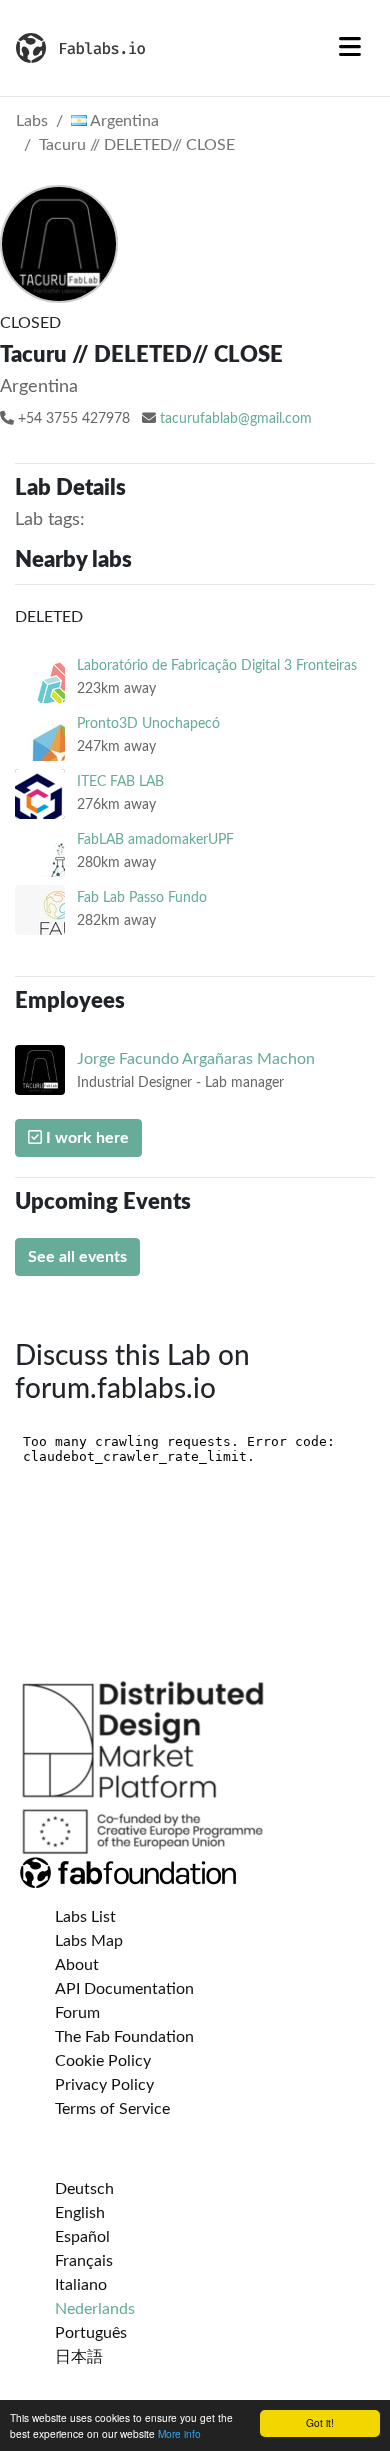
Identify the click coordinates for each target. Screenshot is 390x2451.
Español (82, 2237)
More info (179, 2433)
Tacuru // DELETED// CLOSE (137, 145)
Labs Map (89, 1941)
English (80, 2213)
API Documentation (124, 1989)
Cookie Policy (103, 2061)
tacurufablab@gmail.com (236, 419)
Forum (77, 2013)
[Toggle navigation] (350, 48)
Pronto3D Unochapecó (148, 723)
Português (91, 2333)
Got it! (320, 2422)
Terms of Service (112, 2109)
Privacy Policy (104, 2085)
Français (84, 2261)
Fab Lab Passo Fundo (142, 897)
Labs (32, 121)
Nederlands (95, 2309)
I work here (85, 1138)
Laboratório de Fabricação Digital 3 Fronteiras (217, 665)
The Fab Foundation (124, 2037)
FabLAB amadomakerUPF (155, 839)
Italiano (81, 2285)
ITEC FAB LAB (120, 781)
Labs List (85, 1917)
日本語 (79, 2357)
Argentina (123, 121)
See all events (77, 1257)
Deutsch (84, 2189)
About (77, 1965)
